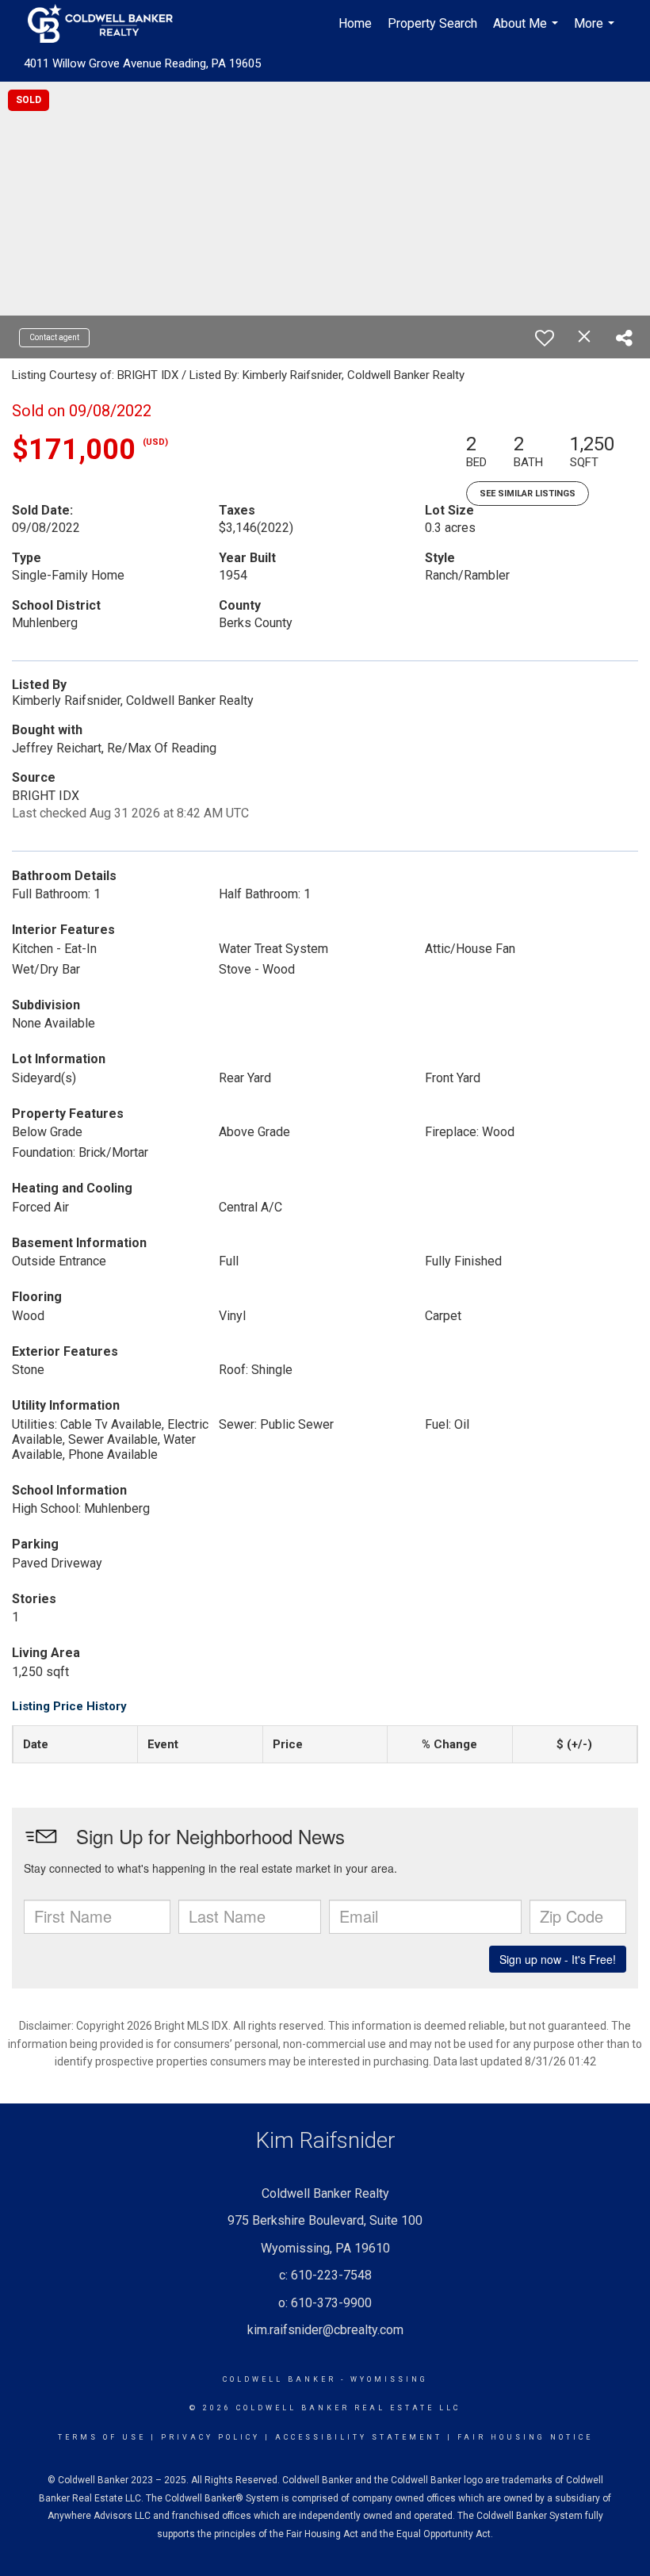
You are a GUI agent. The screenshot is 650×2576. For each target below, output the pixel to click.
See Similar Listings (528, 494)
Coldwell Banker (279, 2379)
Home (355, 23)
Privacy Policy (210, 2437)
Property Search (432, 23)
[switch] (545, 338)
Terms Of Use (102, 2437)
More (596, 32)
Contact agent (54, 337)
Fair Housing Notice (525, 2437)
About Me (528, 32)
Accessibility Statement (359, 2437)
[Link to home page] (108, 24)
